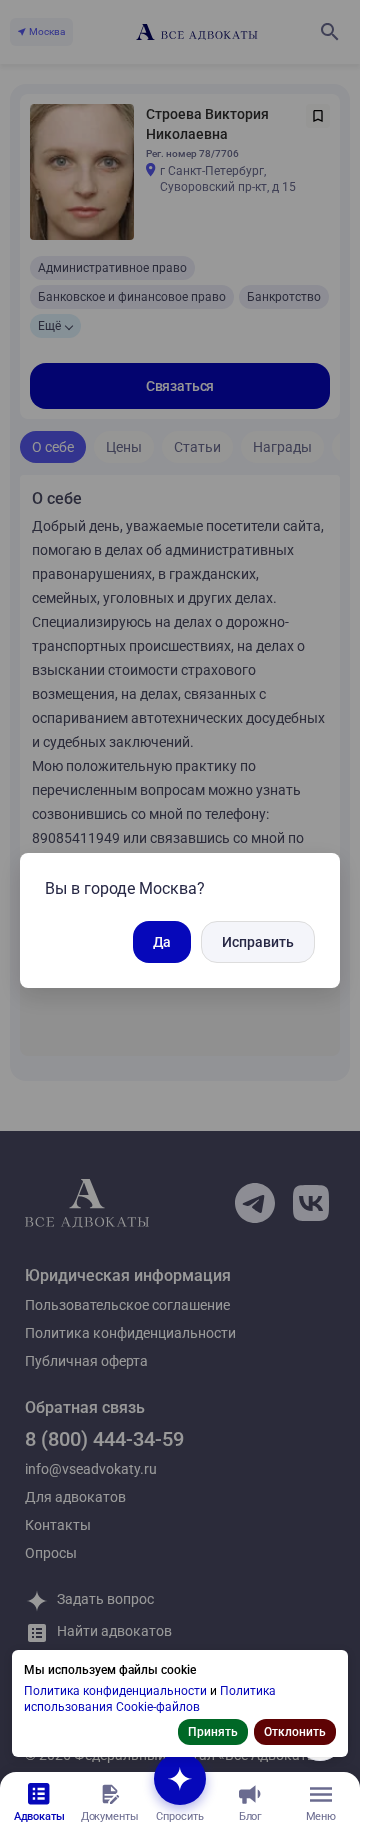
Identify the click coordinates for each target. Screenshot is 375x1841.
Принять (213, 1732)
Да (162, 942)
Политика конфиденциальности (117, 1691)
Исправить (258, 942)
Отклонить (295, 1732)
